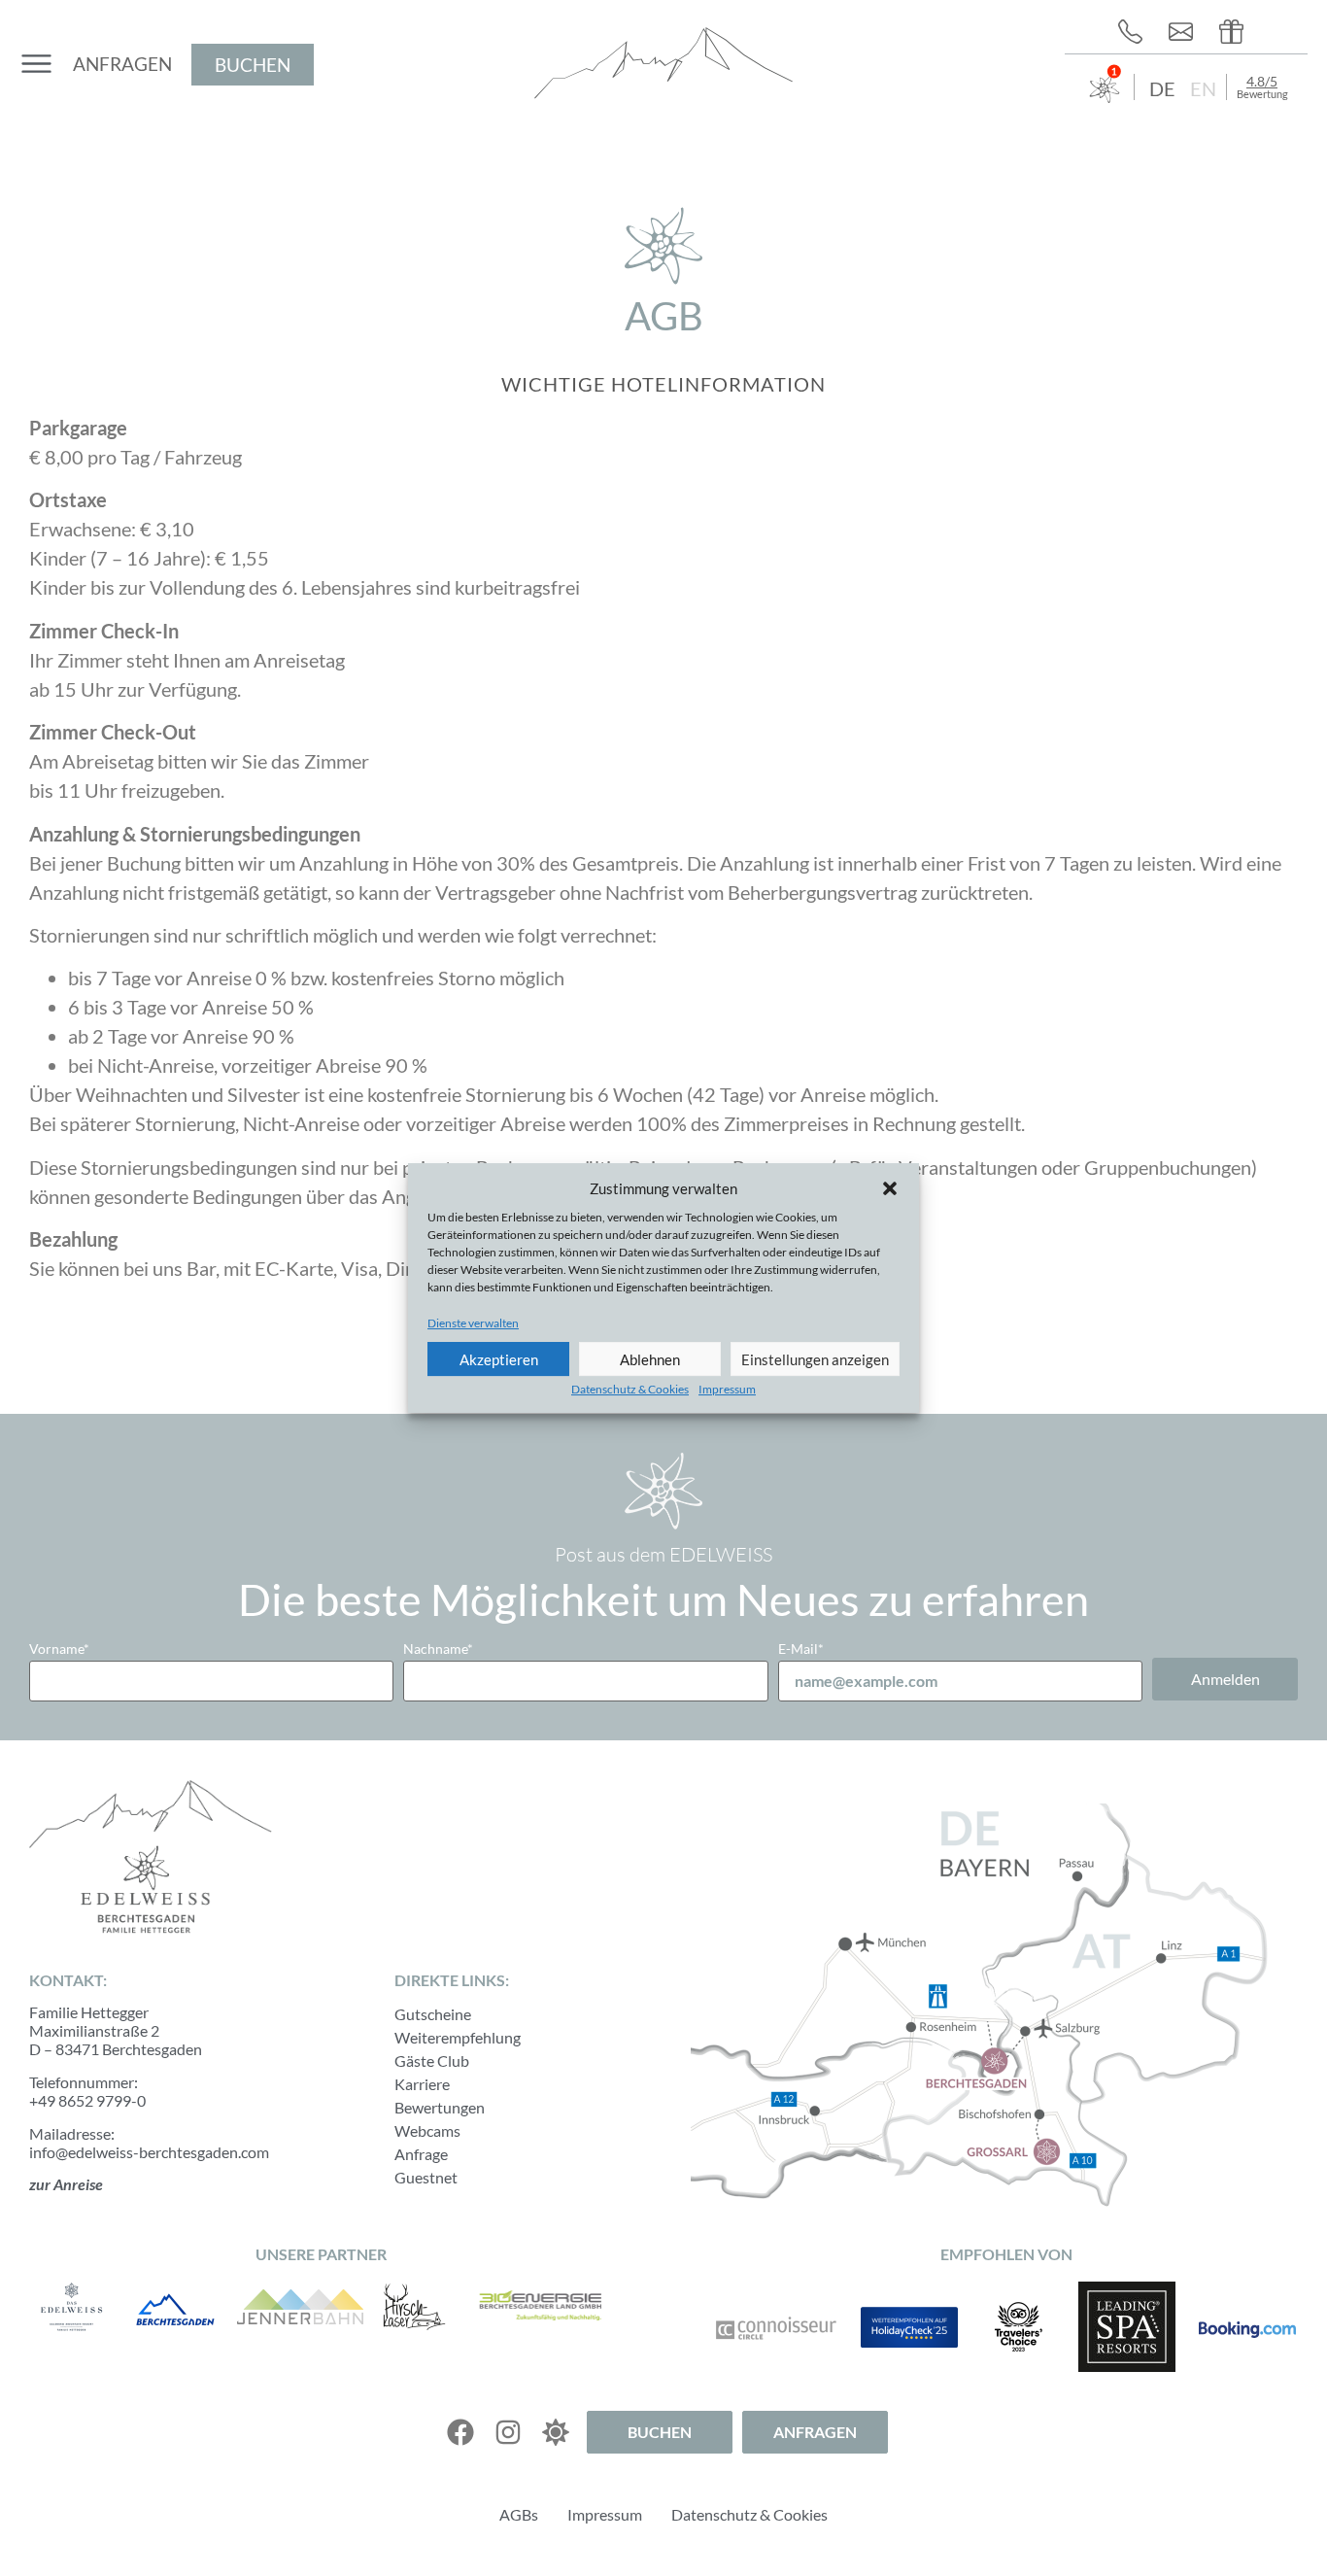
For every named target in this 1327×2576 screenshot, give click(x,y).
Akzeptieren (499, 1359)
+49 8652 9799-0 (87, 2100)
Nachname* (438, 1649)
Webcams (427, 2130)
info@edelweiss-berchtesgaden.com (149, 2152)
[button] (890, 1188)
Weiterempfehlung (458, 2037)
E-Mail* (801, 1649)
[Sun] (556, 2432)
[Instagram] (508, 2432)
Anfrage (421, 2154)
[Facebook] (460, 2432)
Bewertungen (440, 2107)
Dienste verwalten (473, 1323)
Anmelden (1225, 1679)
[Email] (1186, 32)
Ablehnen (650, 1359)
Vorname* (59, 1649)
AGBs (519, 2514)
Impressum (727, 1389)
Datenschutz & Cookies (630, 1389)
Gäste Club (432, 2061)
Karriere (422, 2084)
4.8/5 (1262, 81)
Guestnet (426, 2177)
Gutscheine (433, 2014)
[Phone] (1136, 32)
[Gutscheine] (1237, 32)
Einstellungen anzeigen (815, 1359)
